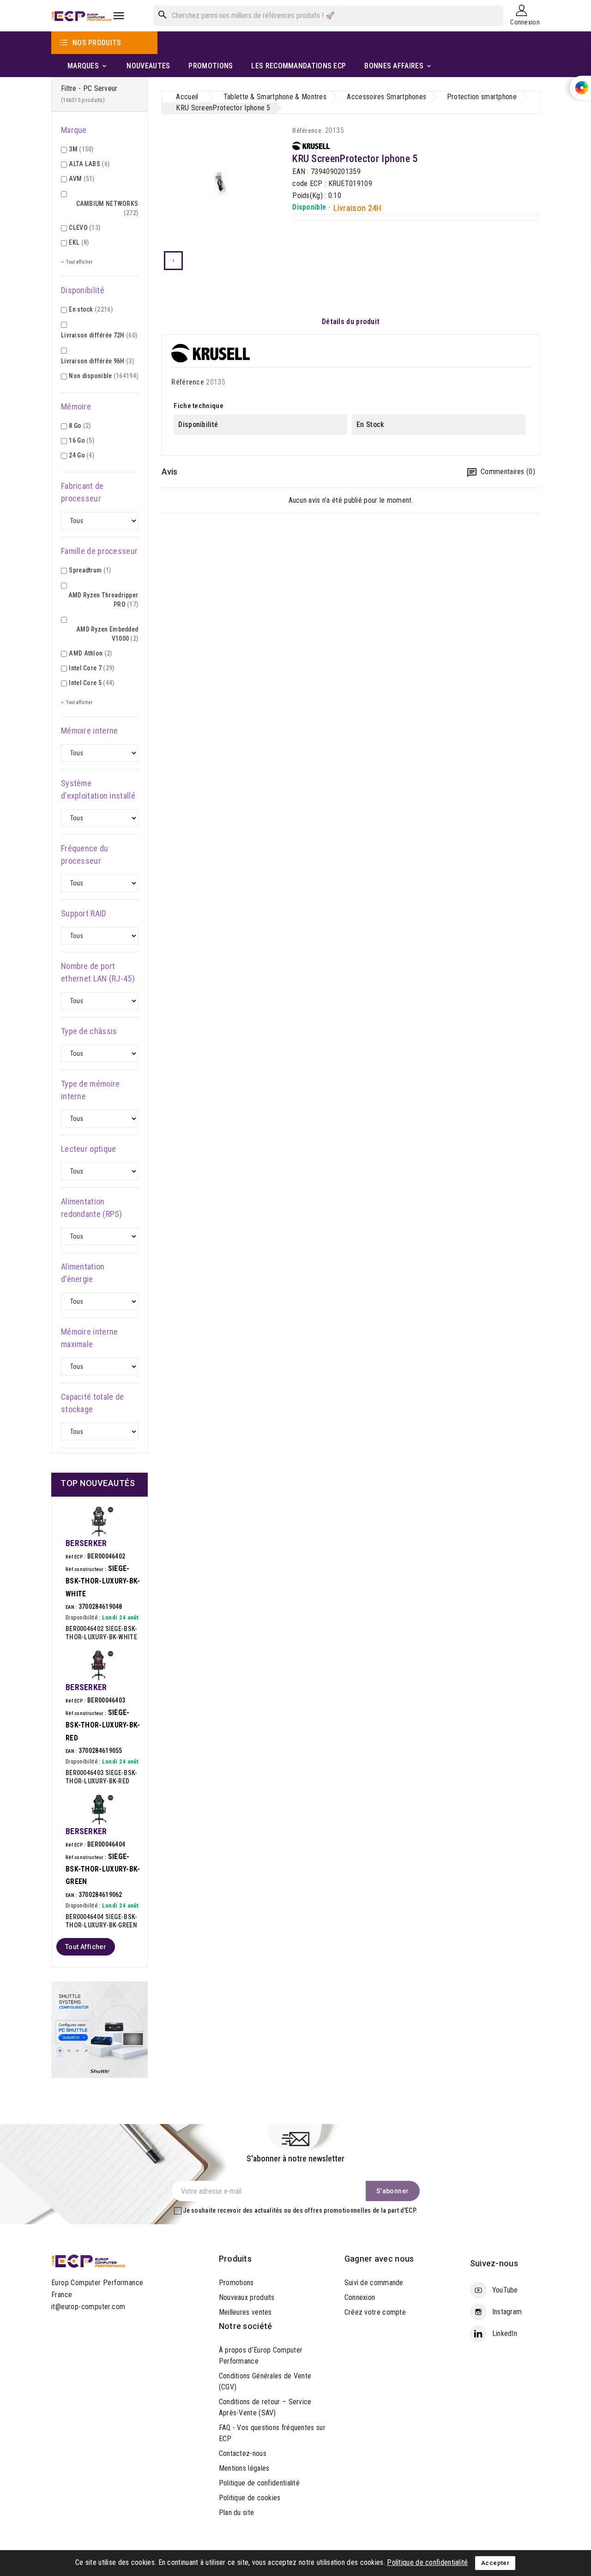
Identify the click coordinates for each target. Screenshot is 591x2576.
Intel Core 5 (91, 683)
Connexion (360, 2297)
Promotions (236, 2283)
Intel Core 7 (91, 668)
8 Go (80, 426)
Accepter (495, 2563)
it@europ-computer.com (88, 2307)
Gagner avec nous (379, 2259)
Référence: (308, 131)
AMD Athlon (90, 653)
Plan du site (237, 2513)
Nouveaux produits (247, 2297)
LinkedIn (505, 2333)
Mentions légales (244, 2468)
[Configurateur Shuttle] (100, 2029)
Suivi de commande (374, 2283)
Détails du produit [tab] (351, 322)
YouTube (505, 2290)
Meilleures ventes (245, 2312)
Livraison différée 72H (99, 335)
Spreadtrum (90, 570)
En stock (91, 309)
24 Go (81, 455)
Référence (188, 382)
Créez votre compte (375, 2312)
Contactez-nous (243, 2453)
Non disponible (103, 376)
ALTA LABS (89, 164)
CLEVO (84, 228)
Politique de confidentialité (259, 2483)
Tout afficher (86, 1947)
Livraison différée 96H (97, 361)
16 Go (81, 440)
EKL (79, 242)
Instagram (507, 2312)
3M (81, 149)
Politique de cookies (250, 2498)
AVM (81, 179)
